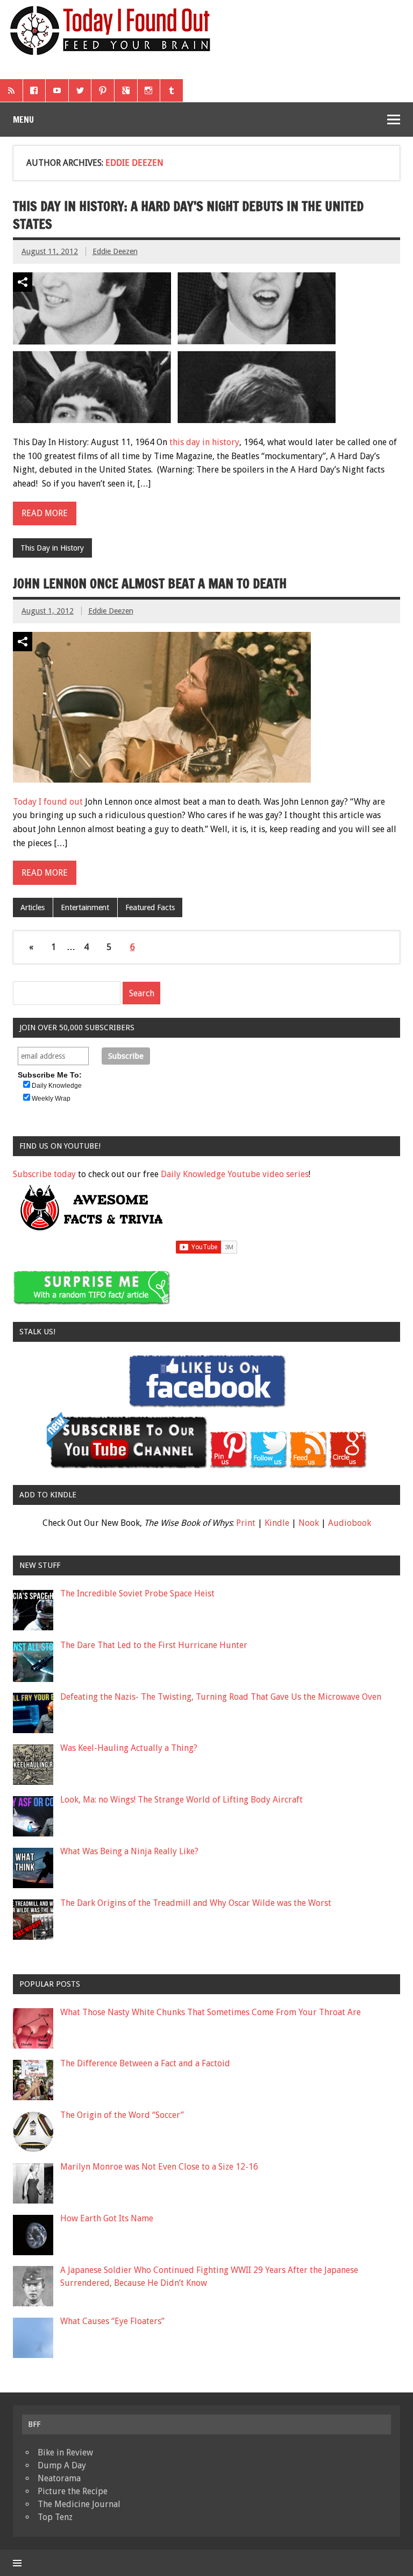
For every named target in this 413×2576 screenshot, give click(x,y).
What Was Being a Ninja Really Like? (129, 1851)
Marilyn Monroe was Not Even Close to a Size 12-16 (159, 2167)
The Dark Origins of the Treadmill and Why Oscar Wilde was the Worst (196, 1903)
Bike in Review (65, 2452)
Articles (33, 907)
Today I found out (48, 802)
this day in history (204, 442)
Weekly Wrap (51, 1099)
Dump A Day (62, 2465)
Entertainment (85, 907)
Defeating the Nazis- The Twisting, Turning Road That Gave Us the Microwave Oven (221, 1697)
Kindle (277, 1523)
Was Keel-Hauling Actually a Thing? (129, 1748)
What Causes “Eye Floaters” (112, 2321)
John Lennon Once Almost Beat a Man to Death (150, 583)
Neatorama (59, 2478)
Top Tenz (55, 2517)
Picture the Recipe (73, 2491)
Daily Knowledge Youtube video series (235, 1174)
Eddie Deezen (115, 251)
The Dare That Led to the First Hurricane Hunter (154, 1645)
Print (246, 1523)
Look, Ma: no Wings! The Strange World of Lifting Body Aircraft (181, 1800)
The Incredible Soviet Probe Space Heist (137, 1593)
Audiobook (350, 1523)
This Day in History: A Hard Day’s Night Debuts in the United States (188, 215)
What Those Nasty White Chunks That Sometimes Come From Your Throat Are (211, 2012)
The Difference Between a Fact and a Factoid (145, 2063)
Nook (309, 1523)
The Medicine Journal (79, 2504)
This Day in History (52, 548)
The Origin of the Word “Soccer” (122, 2115)
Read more (45, 513)
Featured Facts (150, 907)
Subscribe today (44, 1174)
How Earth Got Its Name (107, 2218)
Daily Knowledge (57, 1086)
